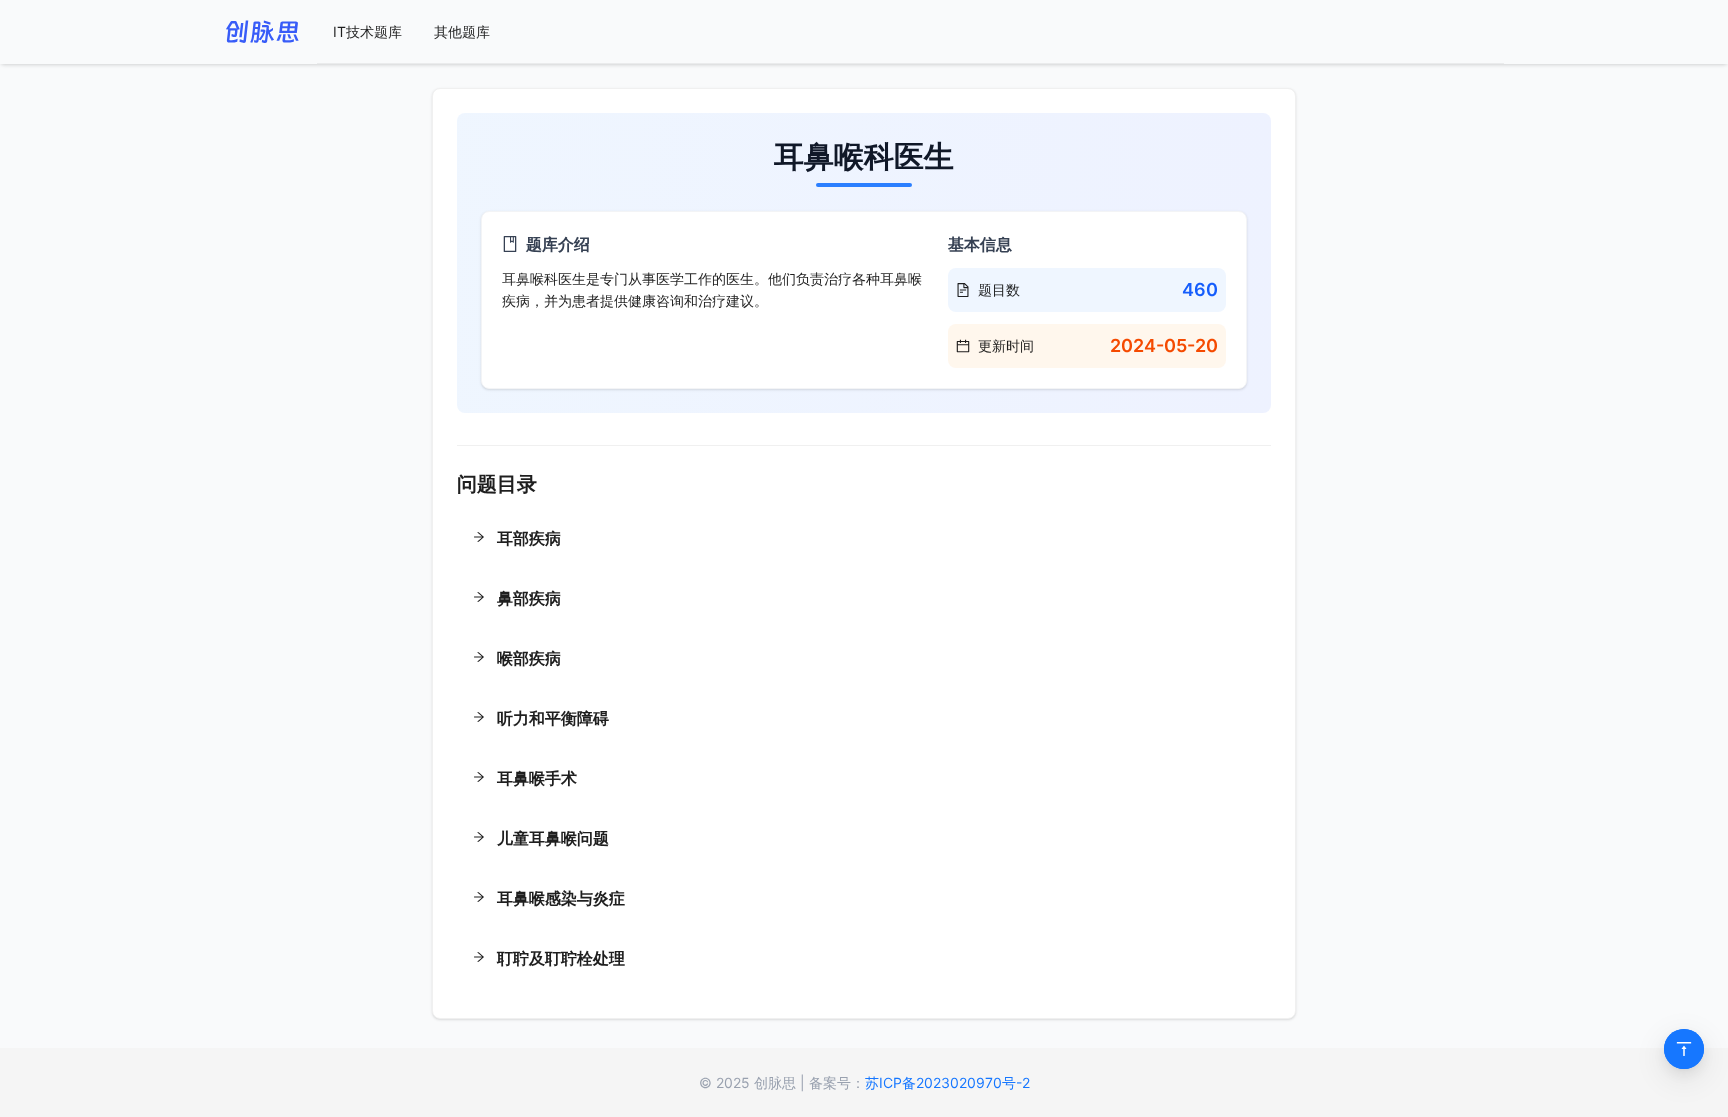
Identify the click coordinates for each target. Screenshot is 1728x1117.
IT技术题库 (367, 31)
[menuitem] (367, 32)
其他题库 (462, 31)
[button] (864, 540)
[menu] (910, 32)
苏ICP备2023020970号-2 (947, 1082)
